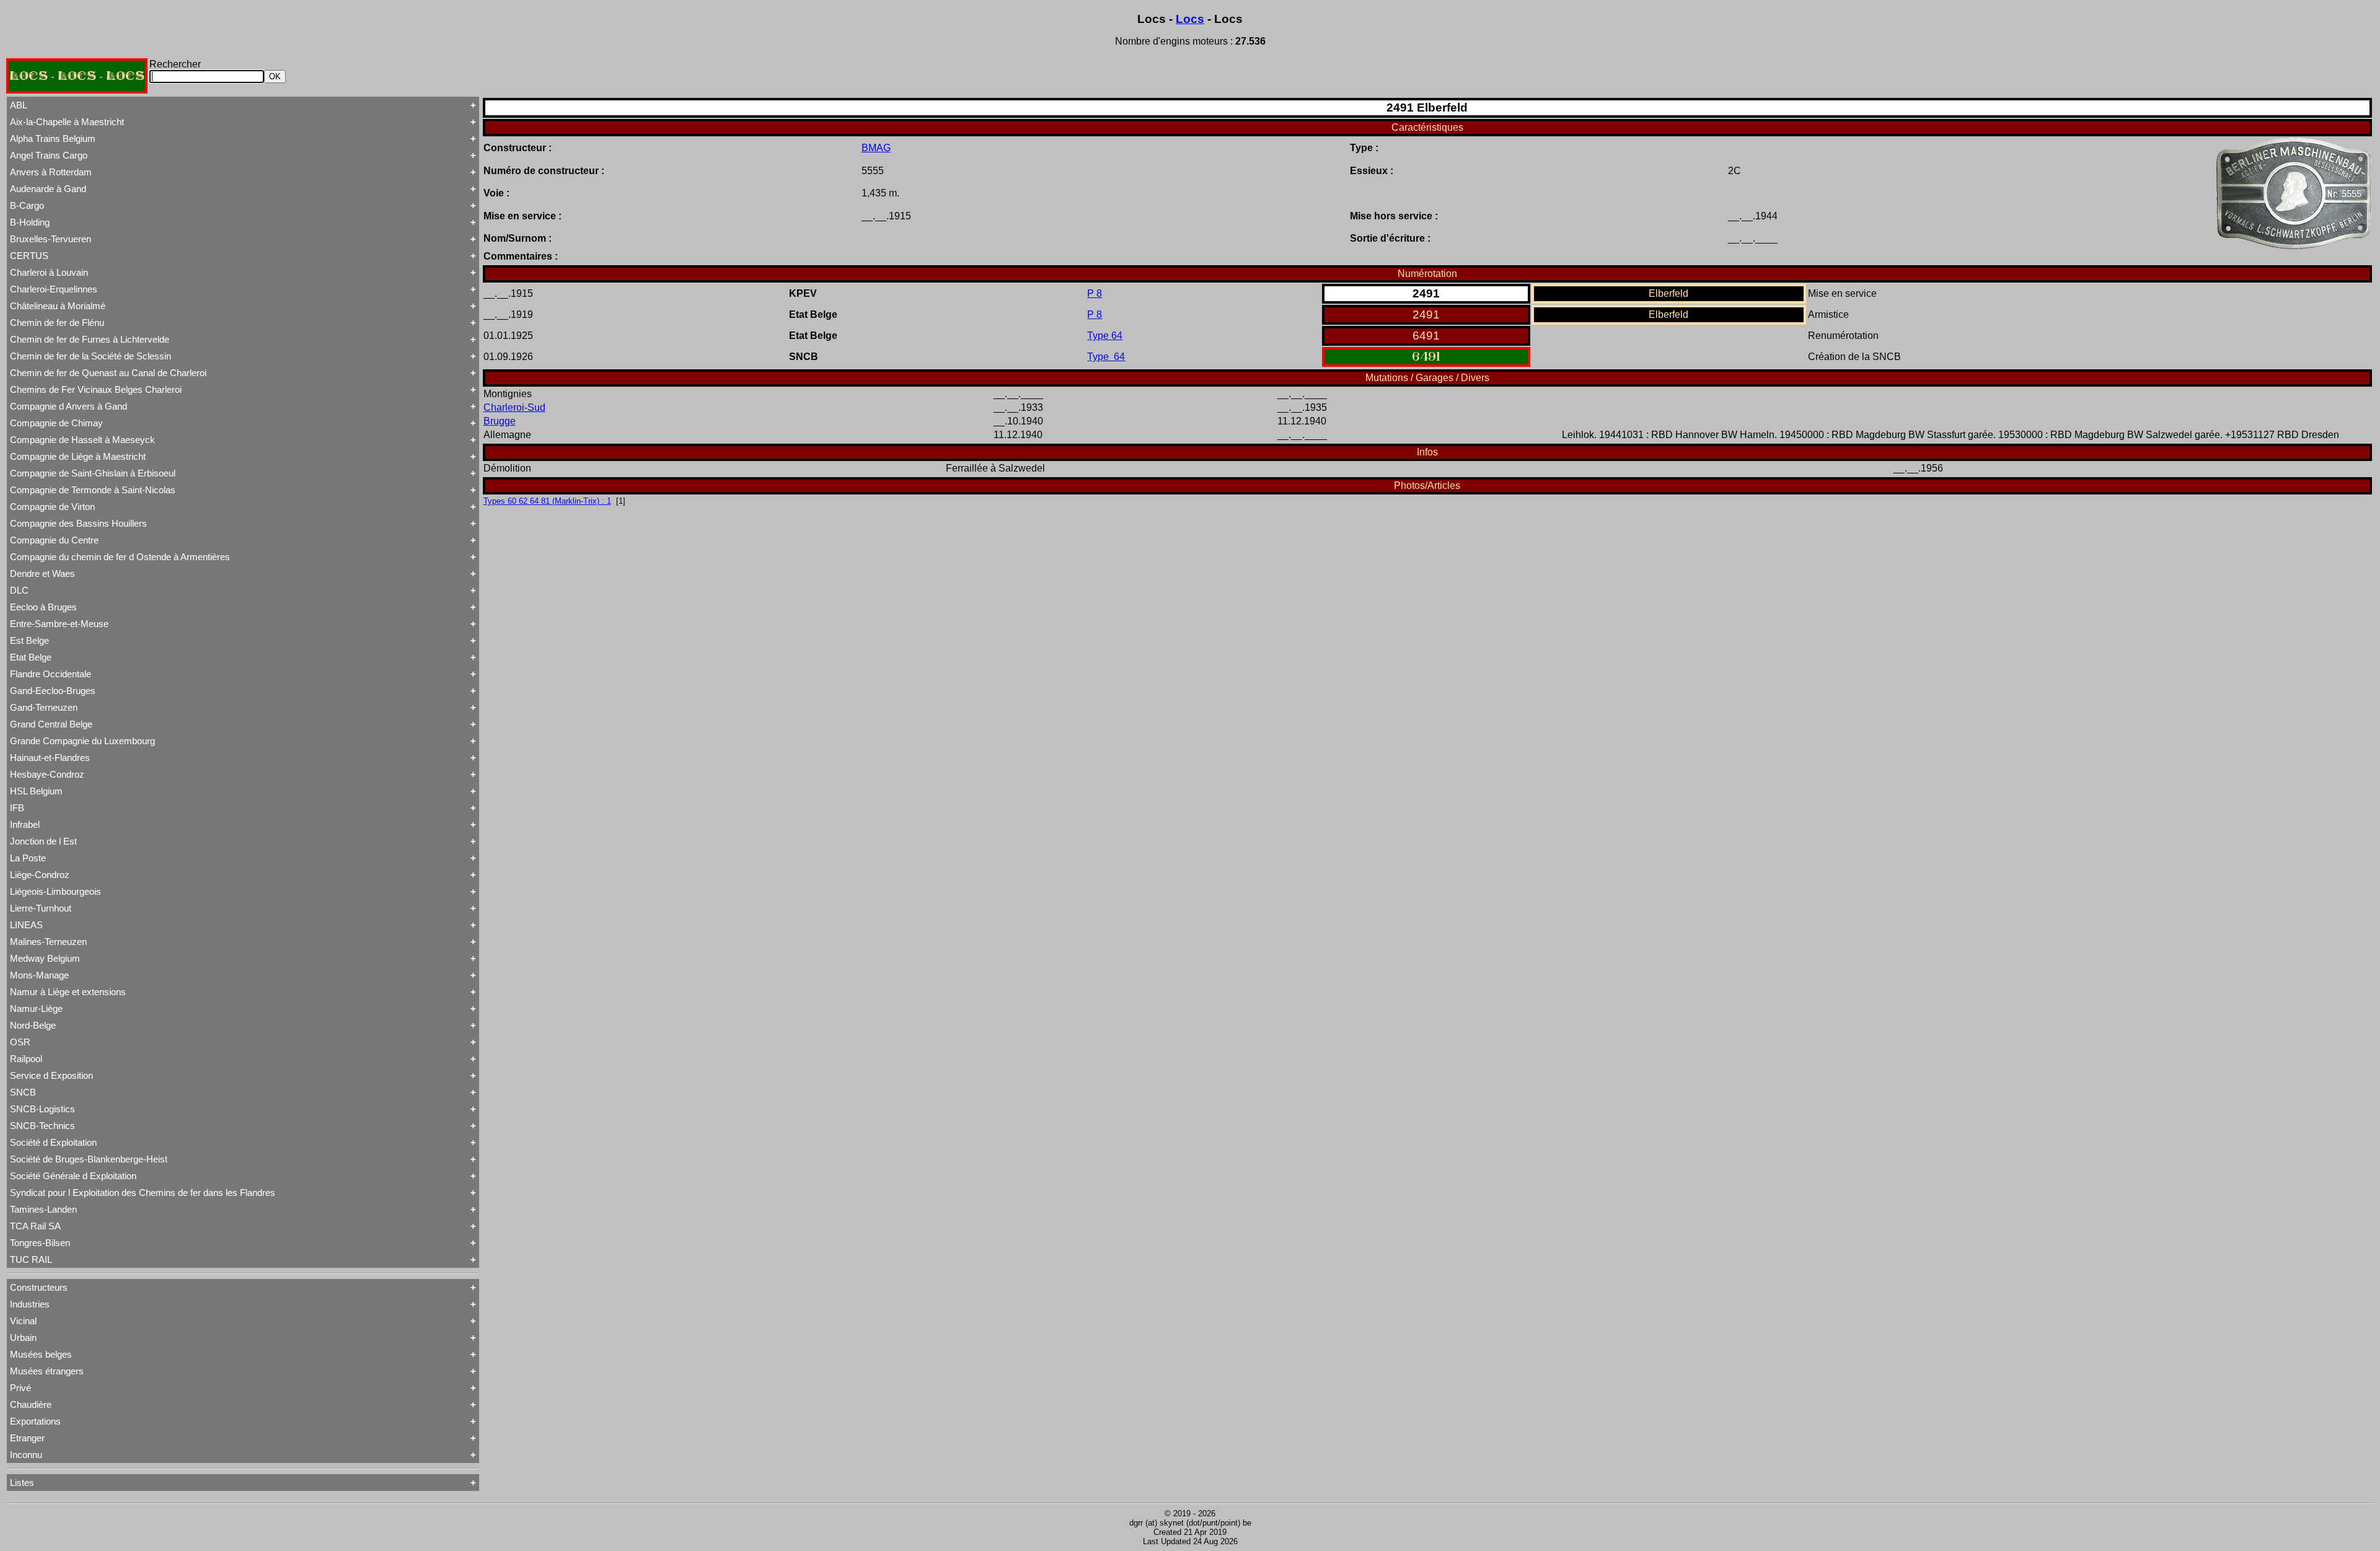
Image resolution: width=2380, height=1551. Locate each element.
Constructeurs (39, 1287)
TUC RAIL (31, 1259)
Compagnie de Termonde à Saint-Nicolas (93, 490)
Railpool (26, 1059)
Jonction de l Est (43, 841)
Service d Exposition (51, 1075)
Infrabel (25, 824)
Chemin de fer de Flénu (57, 323)
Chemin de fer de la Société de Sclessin (90, 356)
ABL (19, 105)
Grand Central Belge (51, 724)
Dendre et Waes (42, 573)
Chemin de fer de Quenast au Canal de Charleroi (108, 373)
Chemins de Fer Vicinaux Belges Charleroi (96, 389)
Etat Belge (31, 657)
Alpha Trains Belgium (53, 138)
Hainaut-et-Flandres (50, 758)
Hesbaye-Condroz (47, 774)
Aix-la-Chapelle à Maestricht (67, 122)
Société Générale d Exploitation (73, 1176)
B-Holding (30, 222)
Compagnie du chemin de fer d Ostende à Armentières (120, 557)
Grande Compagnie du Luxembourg (82, 741)
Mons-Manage (39, 975)
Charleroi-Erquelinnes (54, 289)
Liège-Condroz (40, 875)
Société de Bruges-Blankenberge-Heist (89, 1159)
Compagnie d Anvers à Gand (68, 406)
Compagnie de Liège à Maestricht (78, 456)
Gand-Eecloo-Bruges (53, 691)
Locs (1190, 19)
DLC (19, 590)
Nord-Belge (33, 1025)
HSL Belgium (36, 791)
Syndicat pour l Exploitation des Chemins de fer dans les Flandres (143, 1193)
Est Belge (29, 640)
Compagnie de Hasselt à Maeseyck (82, 440)
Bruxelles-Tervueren (51, 239)
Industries (30, 1304)
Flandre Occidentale (51, 674)
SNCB (23, 1092)
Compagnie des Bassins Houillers (78, 523)
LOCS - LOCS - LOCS (77, 76)
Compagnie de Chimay (56, 423)
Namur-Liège (36, 1008)
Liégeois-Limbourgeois (55, 891)
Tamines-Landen (43, 1209)
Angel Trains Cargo (49, 155)
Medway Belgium (45, 958)
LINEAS (26, 925)
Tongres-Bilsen (40, 1243)
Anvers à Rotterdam (51, 172)
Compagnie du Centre (54, 540)
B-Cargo (27, 205)
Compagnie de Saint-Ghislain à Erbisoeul (93, 473)
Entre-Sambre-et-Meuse (59, 624)
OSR (20, 1042)
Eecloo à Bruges (43, 607)
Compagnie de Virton (52, 507)
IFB (17, 808)
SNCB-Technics (42, 1126)
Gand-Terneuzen (44, 707)
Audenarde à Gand (48, 189)
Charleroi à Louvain (49, 272)
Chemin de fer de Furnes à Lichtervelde (90, 339)
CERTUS (29, 256)
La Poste (28, 858)
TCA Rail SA (35, 1226)
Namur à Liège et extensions (68, 992)
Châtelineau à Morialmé (58, 306)
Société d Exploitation (53, 1142)
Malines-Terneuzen (48, 942)
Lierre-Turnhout (41, 908)
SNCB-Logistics (42, 1109)
